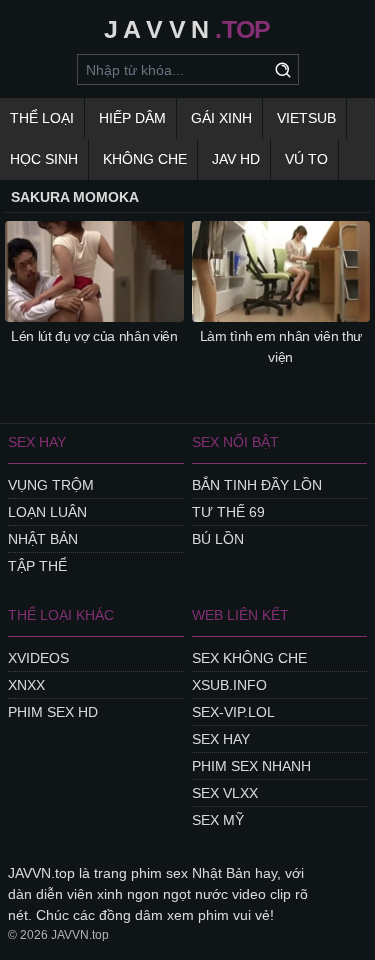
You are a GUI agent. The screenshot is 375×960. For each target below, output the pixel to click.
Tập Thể (37, 566)
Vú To (306, 159)
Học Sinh (44, 159)
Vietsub (306, 118)
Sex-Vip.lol (233, 712)
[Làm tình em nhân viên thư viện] (281, 271)
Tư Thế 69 (228, 512)
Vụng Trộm (51, 485)
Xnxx (26, 685)
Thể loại (42, 118)
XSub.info (229, 685)
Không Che (145, 159)
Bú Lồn (218, 539)
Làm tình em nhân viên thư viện (281, 346)
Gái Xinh (221, 118)
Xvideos (38, 658)
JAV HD (236, 159)
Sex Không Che (249, 658)
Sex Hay (221, 739)
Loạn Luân (47, 512)
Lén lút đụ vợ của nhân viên (94, 336)
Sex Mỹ (218, 820)
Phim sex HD (53, 712)
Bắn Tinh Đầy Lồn (257, 485)
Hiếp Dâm (132, 118)
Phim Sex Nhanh (251, 766)
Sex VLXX (225, 793)
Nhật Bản (43, 539)
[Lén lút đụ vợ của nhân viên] (94, 271)
